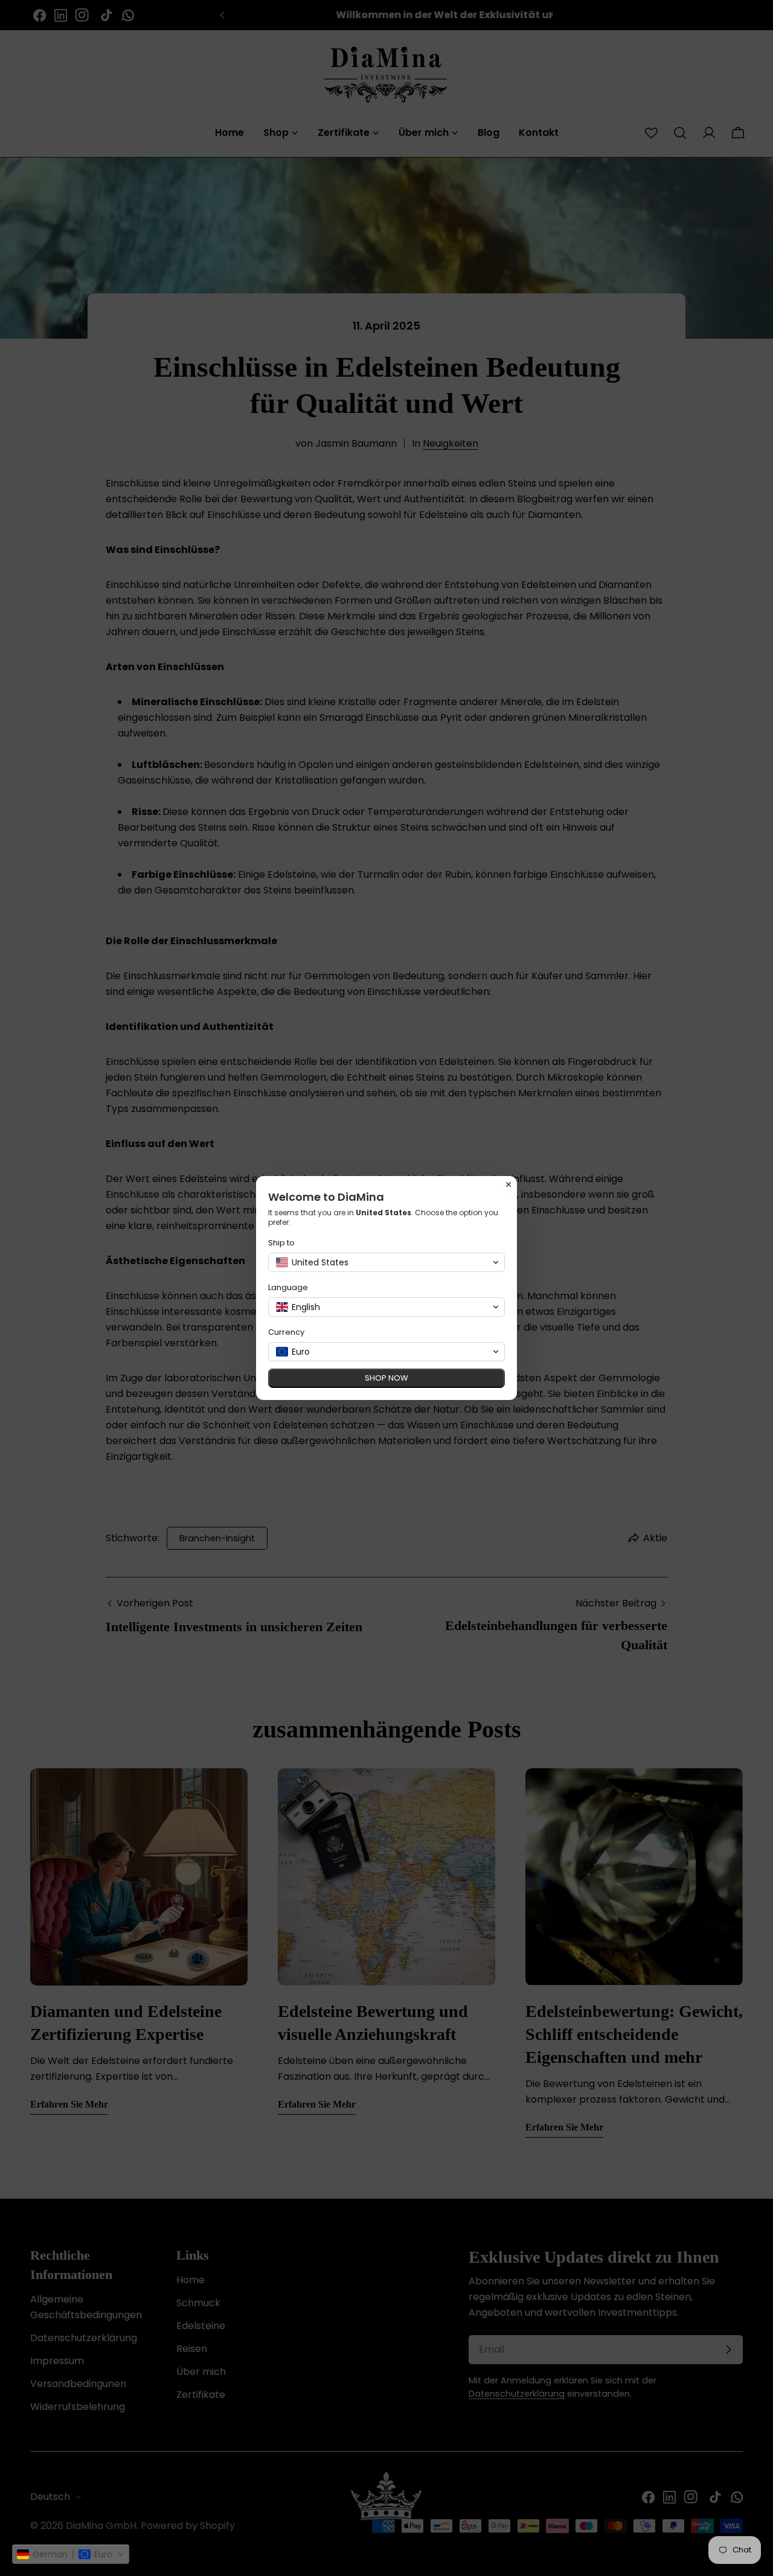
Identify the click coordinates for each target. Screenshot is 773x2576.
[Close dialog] (508, 1184)
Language (288, 1287)
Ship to (281, 1243)
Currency (286, 1332)
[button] (71, 2554)
